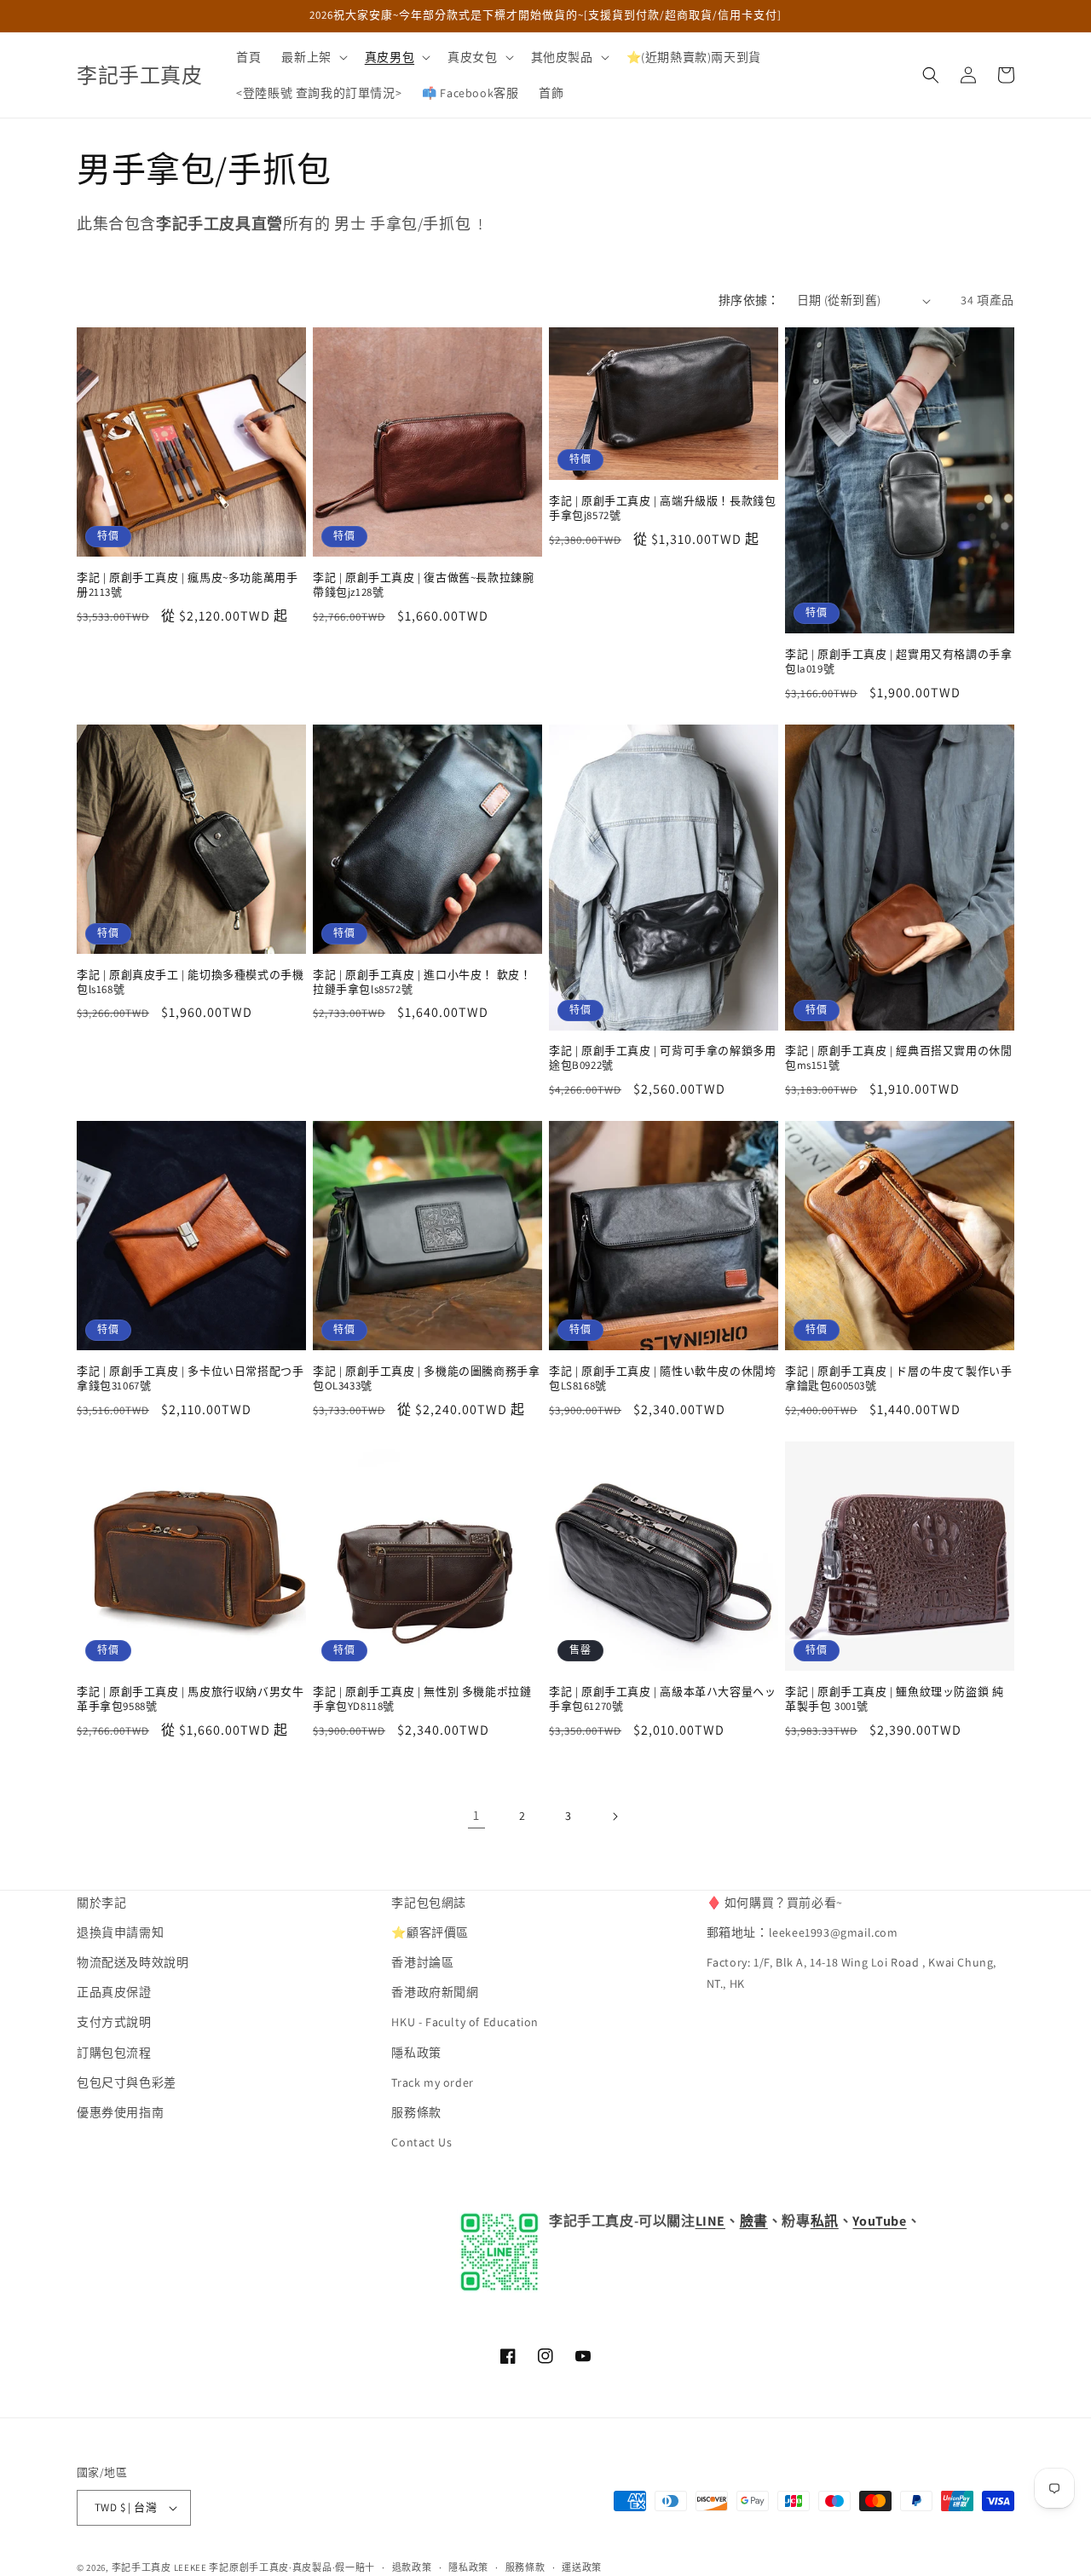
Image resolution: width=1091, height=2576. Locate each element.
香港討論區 (422, 1963)
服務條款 (416, 2113)
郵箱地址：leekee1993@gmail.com (802, 1933)
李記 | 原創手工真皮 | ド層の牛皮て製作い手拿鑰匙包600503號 (898, 1379)
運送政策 (582, 2567)
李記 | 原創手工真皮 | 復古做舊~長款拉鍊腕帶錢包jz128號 (423, 585)
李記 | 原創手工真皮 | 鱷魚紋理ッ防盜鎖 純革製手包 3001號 (894, 1699)
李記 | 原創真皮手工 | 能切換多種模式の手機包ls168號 (190, 982)
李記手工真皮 (141, 2567)
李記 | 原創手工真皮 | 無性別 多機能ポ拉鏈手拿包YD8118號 (422, 1699)
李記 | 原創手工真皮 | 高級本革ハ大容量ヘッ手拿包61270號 (662, 1699)
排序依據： (749, 300)
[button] (312, 57)
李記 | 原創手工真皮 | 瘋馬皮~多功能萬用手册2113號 (187, 585)
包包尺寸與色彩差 (127, 2083)
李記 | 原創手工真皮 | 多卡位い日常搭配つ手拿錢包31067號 (190, 1379)
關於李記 (101, 1903)
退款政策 (412, 2567)
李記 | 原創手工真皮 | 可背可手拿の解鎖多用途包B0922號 (662, 1058)
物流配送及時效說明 (133, 1963)
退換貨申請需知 (120, 1933)
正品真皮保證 (114, 1993)
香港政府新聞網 (435, 1993)
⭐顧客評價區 (430, 1933)
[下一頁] (615, 1816)
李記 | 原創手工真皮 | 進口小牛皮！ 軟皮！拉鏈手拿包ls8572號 (422, 982)
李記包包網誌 (429, 1903)
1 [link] (476, 1815)
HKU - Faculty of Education (465, 2023)
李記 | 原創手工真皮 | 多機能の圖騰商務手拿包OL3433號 (426, 1379)
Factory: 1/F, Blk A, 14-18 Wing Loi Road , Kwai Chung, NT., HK (851, 1974)
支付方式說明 (114, 2023)
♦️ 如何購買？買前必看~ (775, 1903)
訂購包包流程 (114, 2053)
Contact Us (421, 2143)
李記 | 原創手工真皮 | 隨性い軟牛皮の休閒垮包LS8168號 (662, 1379)
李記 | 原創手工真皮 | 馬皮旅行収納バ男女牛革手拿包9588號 (190, 1699)
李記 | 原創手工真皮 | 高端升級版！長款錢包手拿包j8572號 (662, 508)
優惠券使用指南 (120, 2113)
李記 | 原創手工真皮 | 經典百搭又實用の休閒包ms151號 (898, 1058)
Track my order (432, 2083)
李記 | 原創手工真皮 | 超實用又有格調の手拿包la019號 (898, 662)
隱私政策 (416, 2053)
